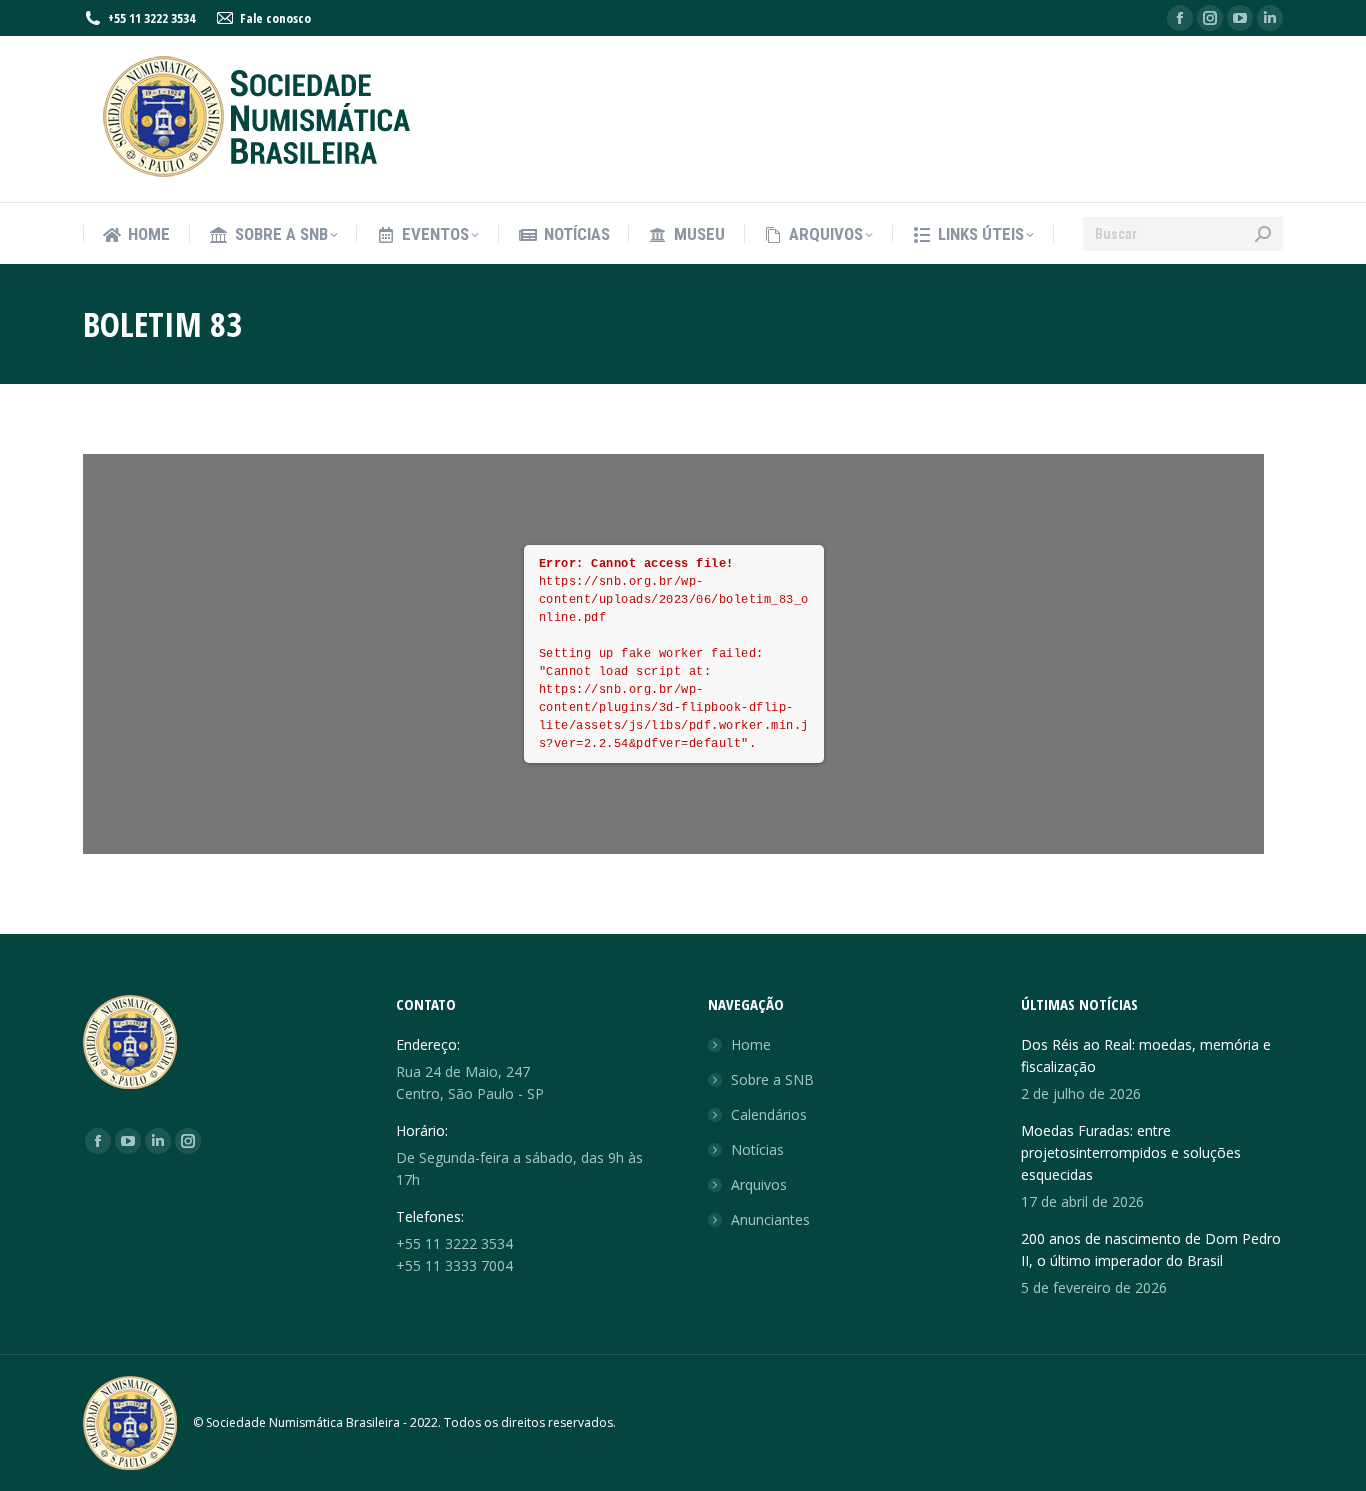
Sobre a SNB (772, 1079)
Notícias (757, 1149)
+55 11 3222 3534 (151, 18)
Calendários (769, 1114)
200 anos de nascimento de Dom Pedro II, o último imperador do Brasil (1151, 1249)
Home (751, 1044)
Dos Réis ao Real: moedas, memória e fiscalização (1146, 1055)
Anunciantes (770, 1219)
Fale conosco (275, 18)
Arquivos (759, 1184)
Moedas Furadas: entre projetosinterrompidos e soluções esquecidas (1131, 1152)
